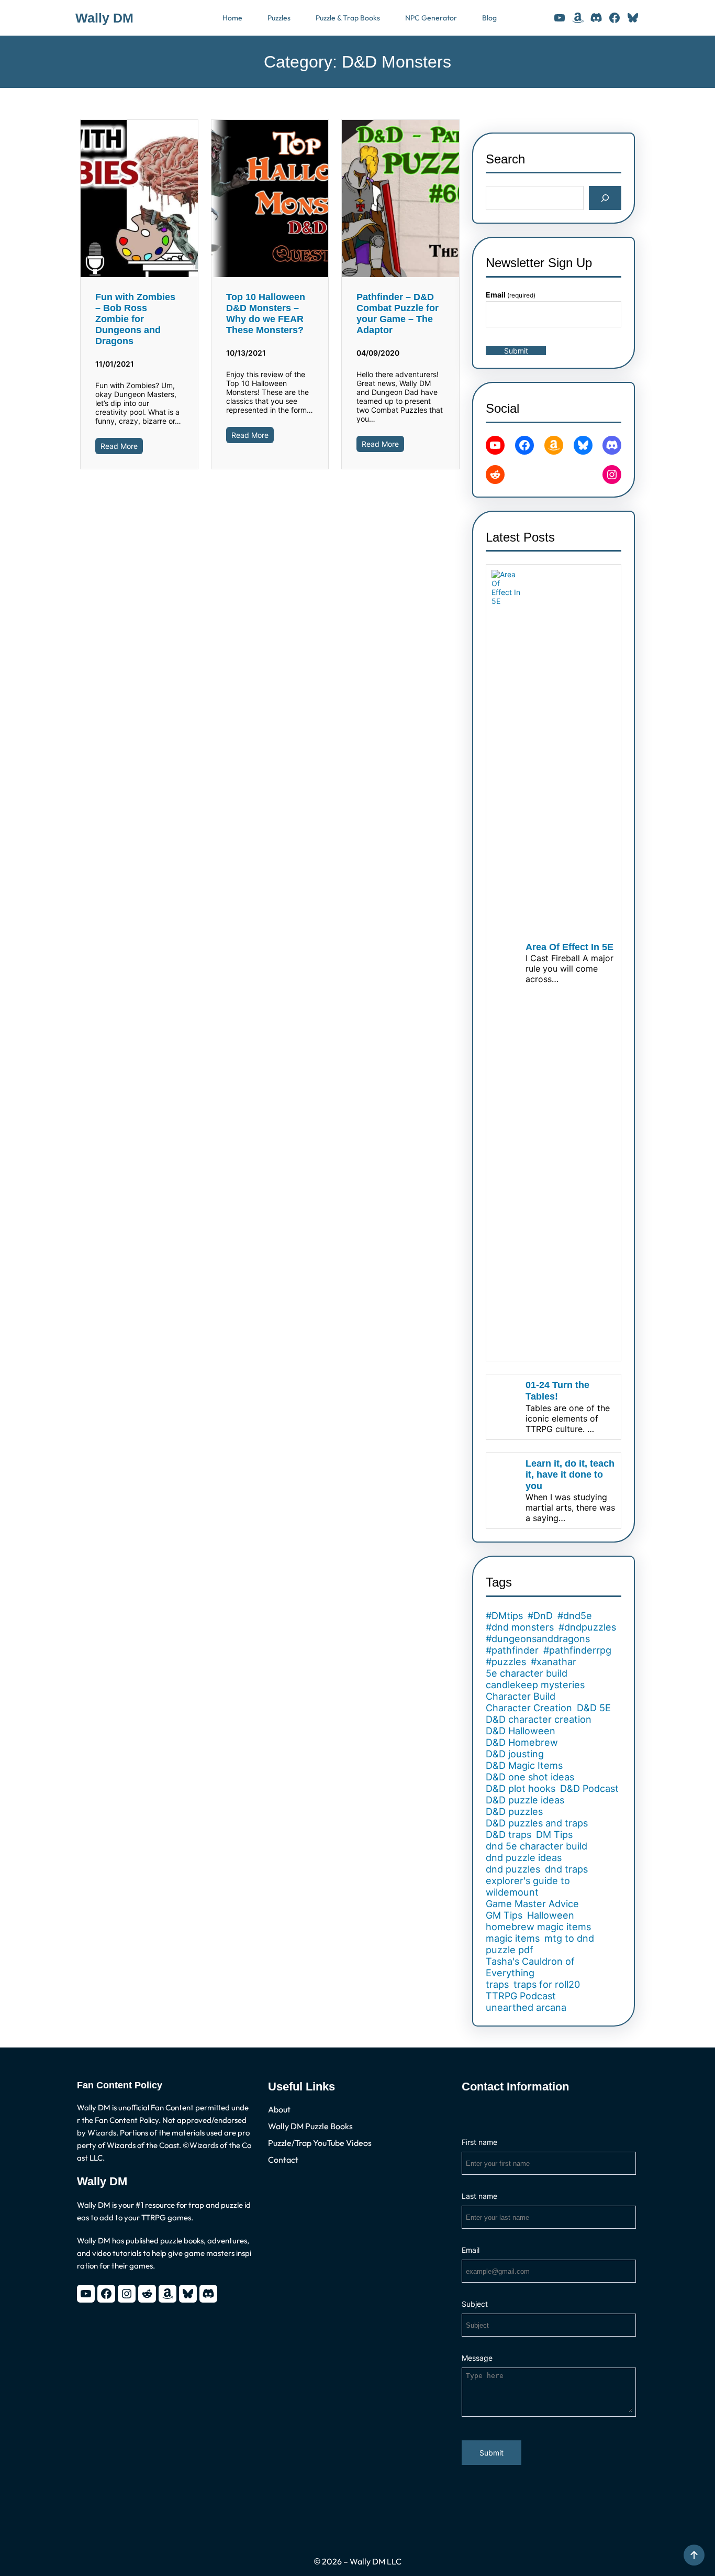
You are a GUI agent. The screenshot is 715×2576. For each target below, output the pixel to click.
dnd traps (566, 1869)
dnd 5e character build (537, 1846)
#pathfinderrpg (577, 1650)
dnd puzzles (513, 1869)
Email (511, 295)
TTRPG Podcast (521, 1996)
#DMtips (504, 1615)
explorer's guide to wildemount (528, 1886)
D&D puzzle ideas (525, 1800)
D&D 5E (594, 1708)
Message (477, 2358)
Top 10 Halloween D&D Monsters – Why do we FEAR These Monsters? (266, 313)
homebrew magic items (538, 1927)
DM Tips (554, 1834)
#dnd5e (575, 1615)
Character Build (521, 1696)
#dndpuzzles (587, 1627)
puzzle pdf (510, 1950)
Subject (475, 2304)
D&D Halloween (521, 1731)
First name (479, 2142)
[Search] (605, 198)
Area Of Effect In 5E (569, 947)
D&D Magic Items (524, 1765)
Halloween (551, 1915)
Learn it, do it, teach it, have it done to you (570, 1475)
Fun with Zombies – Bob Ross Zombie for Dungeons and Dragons (135, 319)
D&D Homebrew (522, 1742)
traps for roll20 (547, 1984)
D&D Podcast (589, 1788)
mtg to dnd (569, 1938)
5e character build (527, 1673)
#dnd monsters (520, 1627)
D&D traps (509, 1834)
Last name (479, 2196)
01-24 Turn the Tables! (557, 1391)
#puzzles (506, 1661)
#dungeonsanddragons (538, 1638)
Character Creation (529, 1708)
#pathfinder (512, 1650)
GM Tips (504, 1915)
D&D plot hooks (521, 1788)
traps (497, 1984)
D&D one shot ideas (530, 1777)
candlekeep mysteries (535, 1685)
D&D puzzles (514, 1811)
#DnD (540, 1615)
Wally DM (104, 18)
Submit (516, 351)
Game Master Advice (532, 1903)
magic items (513, 1938)
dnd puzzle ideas (524, 1857)
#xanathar (554, 1661)
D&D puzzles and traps (537, 1823)
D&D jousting (515, 1754)
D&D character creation (539, 1719)
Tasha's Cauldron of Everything (530, 1967)
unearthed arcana (526, 2007)
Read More (119, 446)
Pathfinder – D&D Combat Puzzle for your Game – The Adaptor (398, 313)
